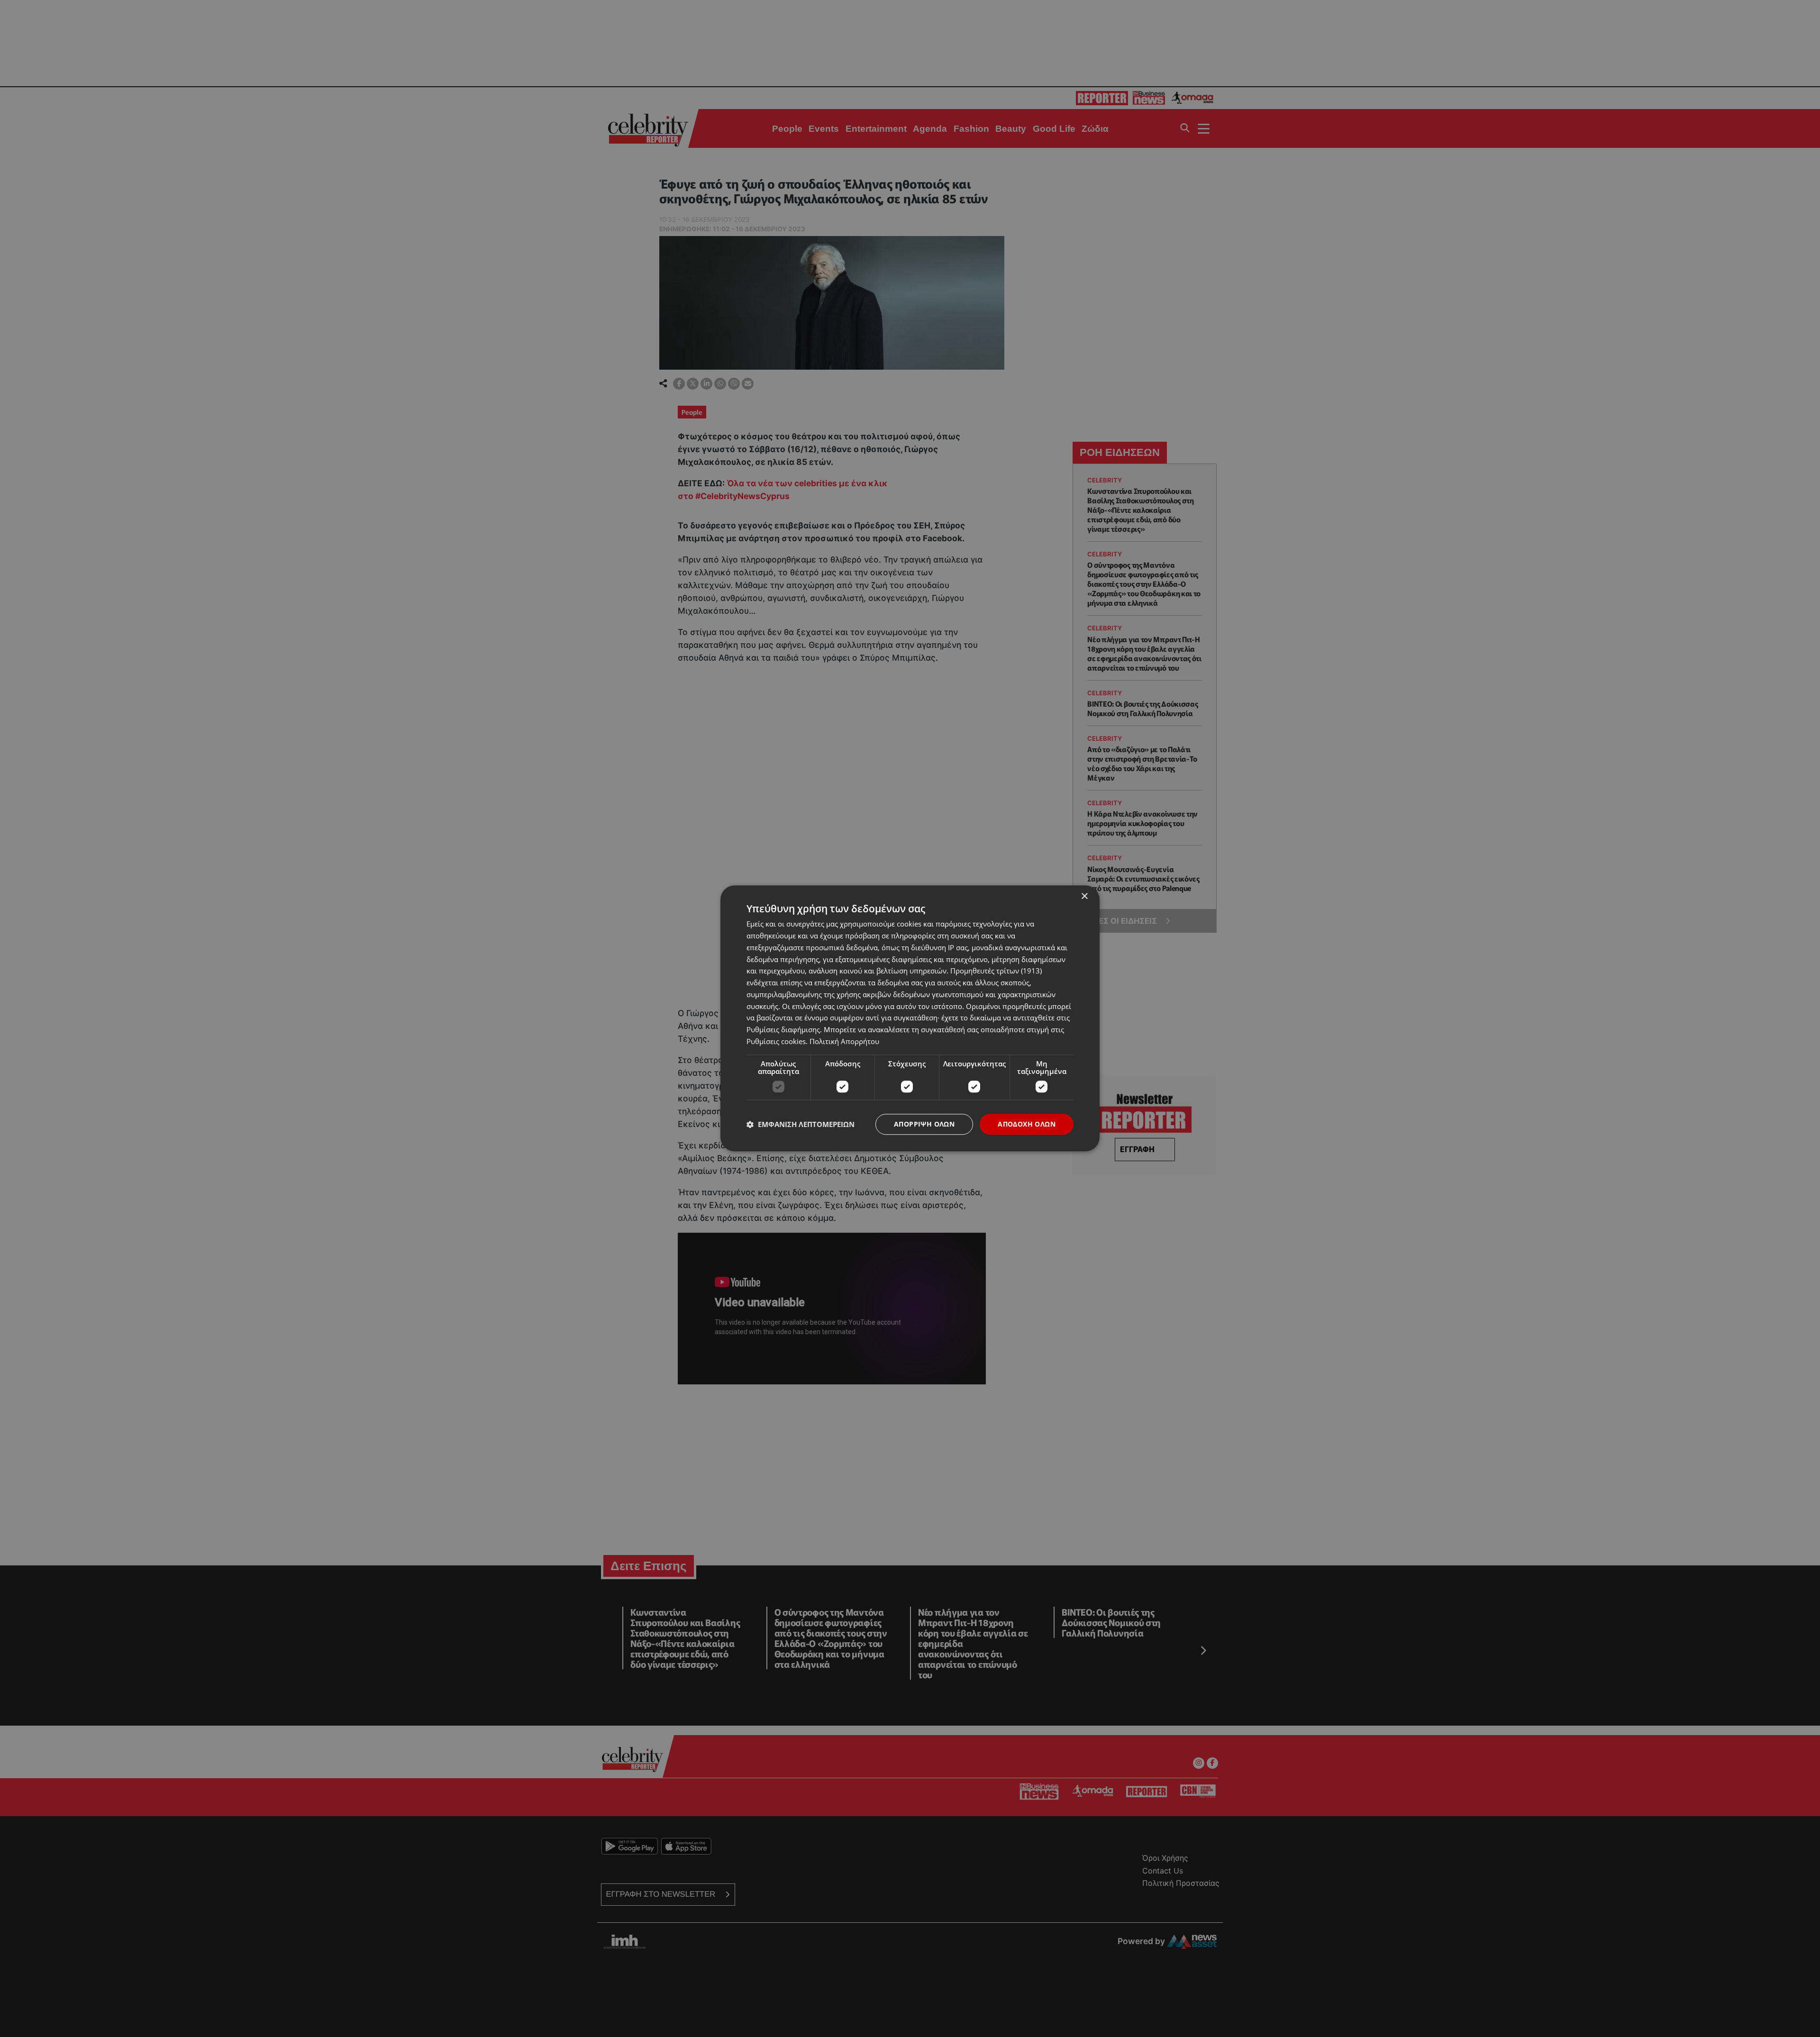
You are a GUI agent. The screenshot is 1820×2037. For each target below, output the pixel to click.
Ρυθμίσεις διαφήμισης (783, 1029)
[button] (801, 1124)
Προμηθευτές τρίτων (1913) (996, 971)
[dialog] (910, 1018)
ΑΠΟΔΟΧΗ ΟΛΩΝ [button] (1027, 1124)
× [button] (1084, 896)
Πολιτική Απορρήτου (844, 1041)
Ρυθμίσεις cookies (776, 1041)
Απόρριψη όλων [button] (924, 1124)
